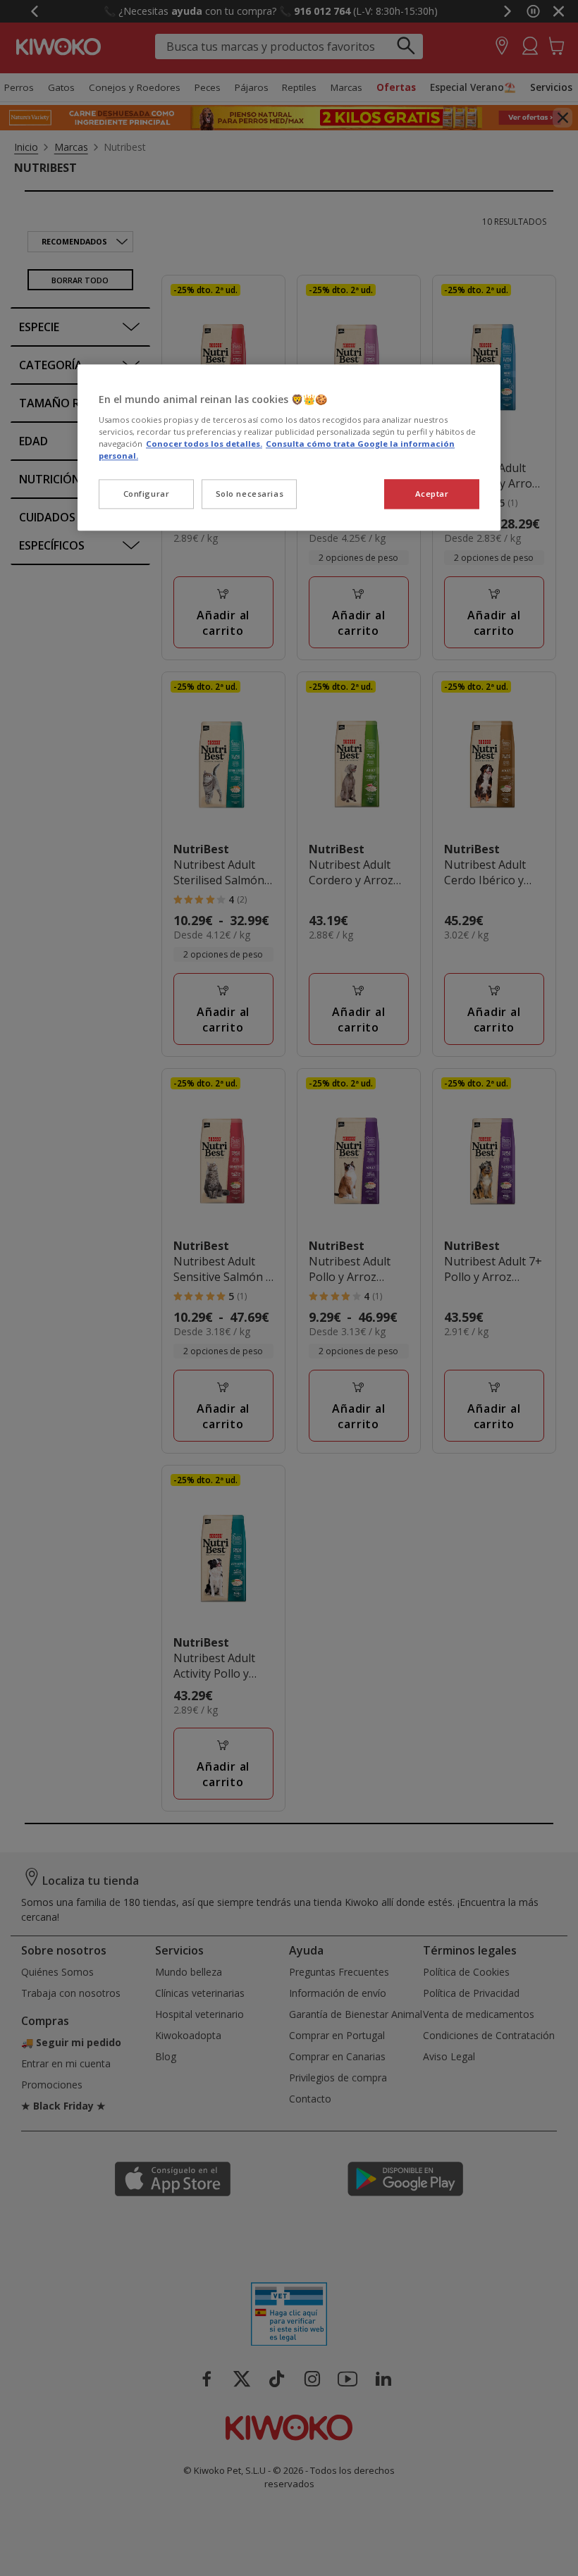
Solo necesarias (250, 494)
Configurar (147, 494)
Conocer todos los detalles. (204, 444)
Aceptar (432, 494)
